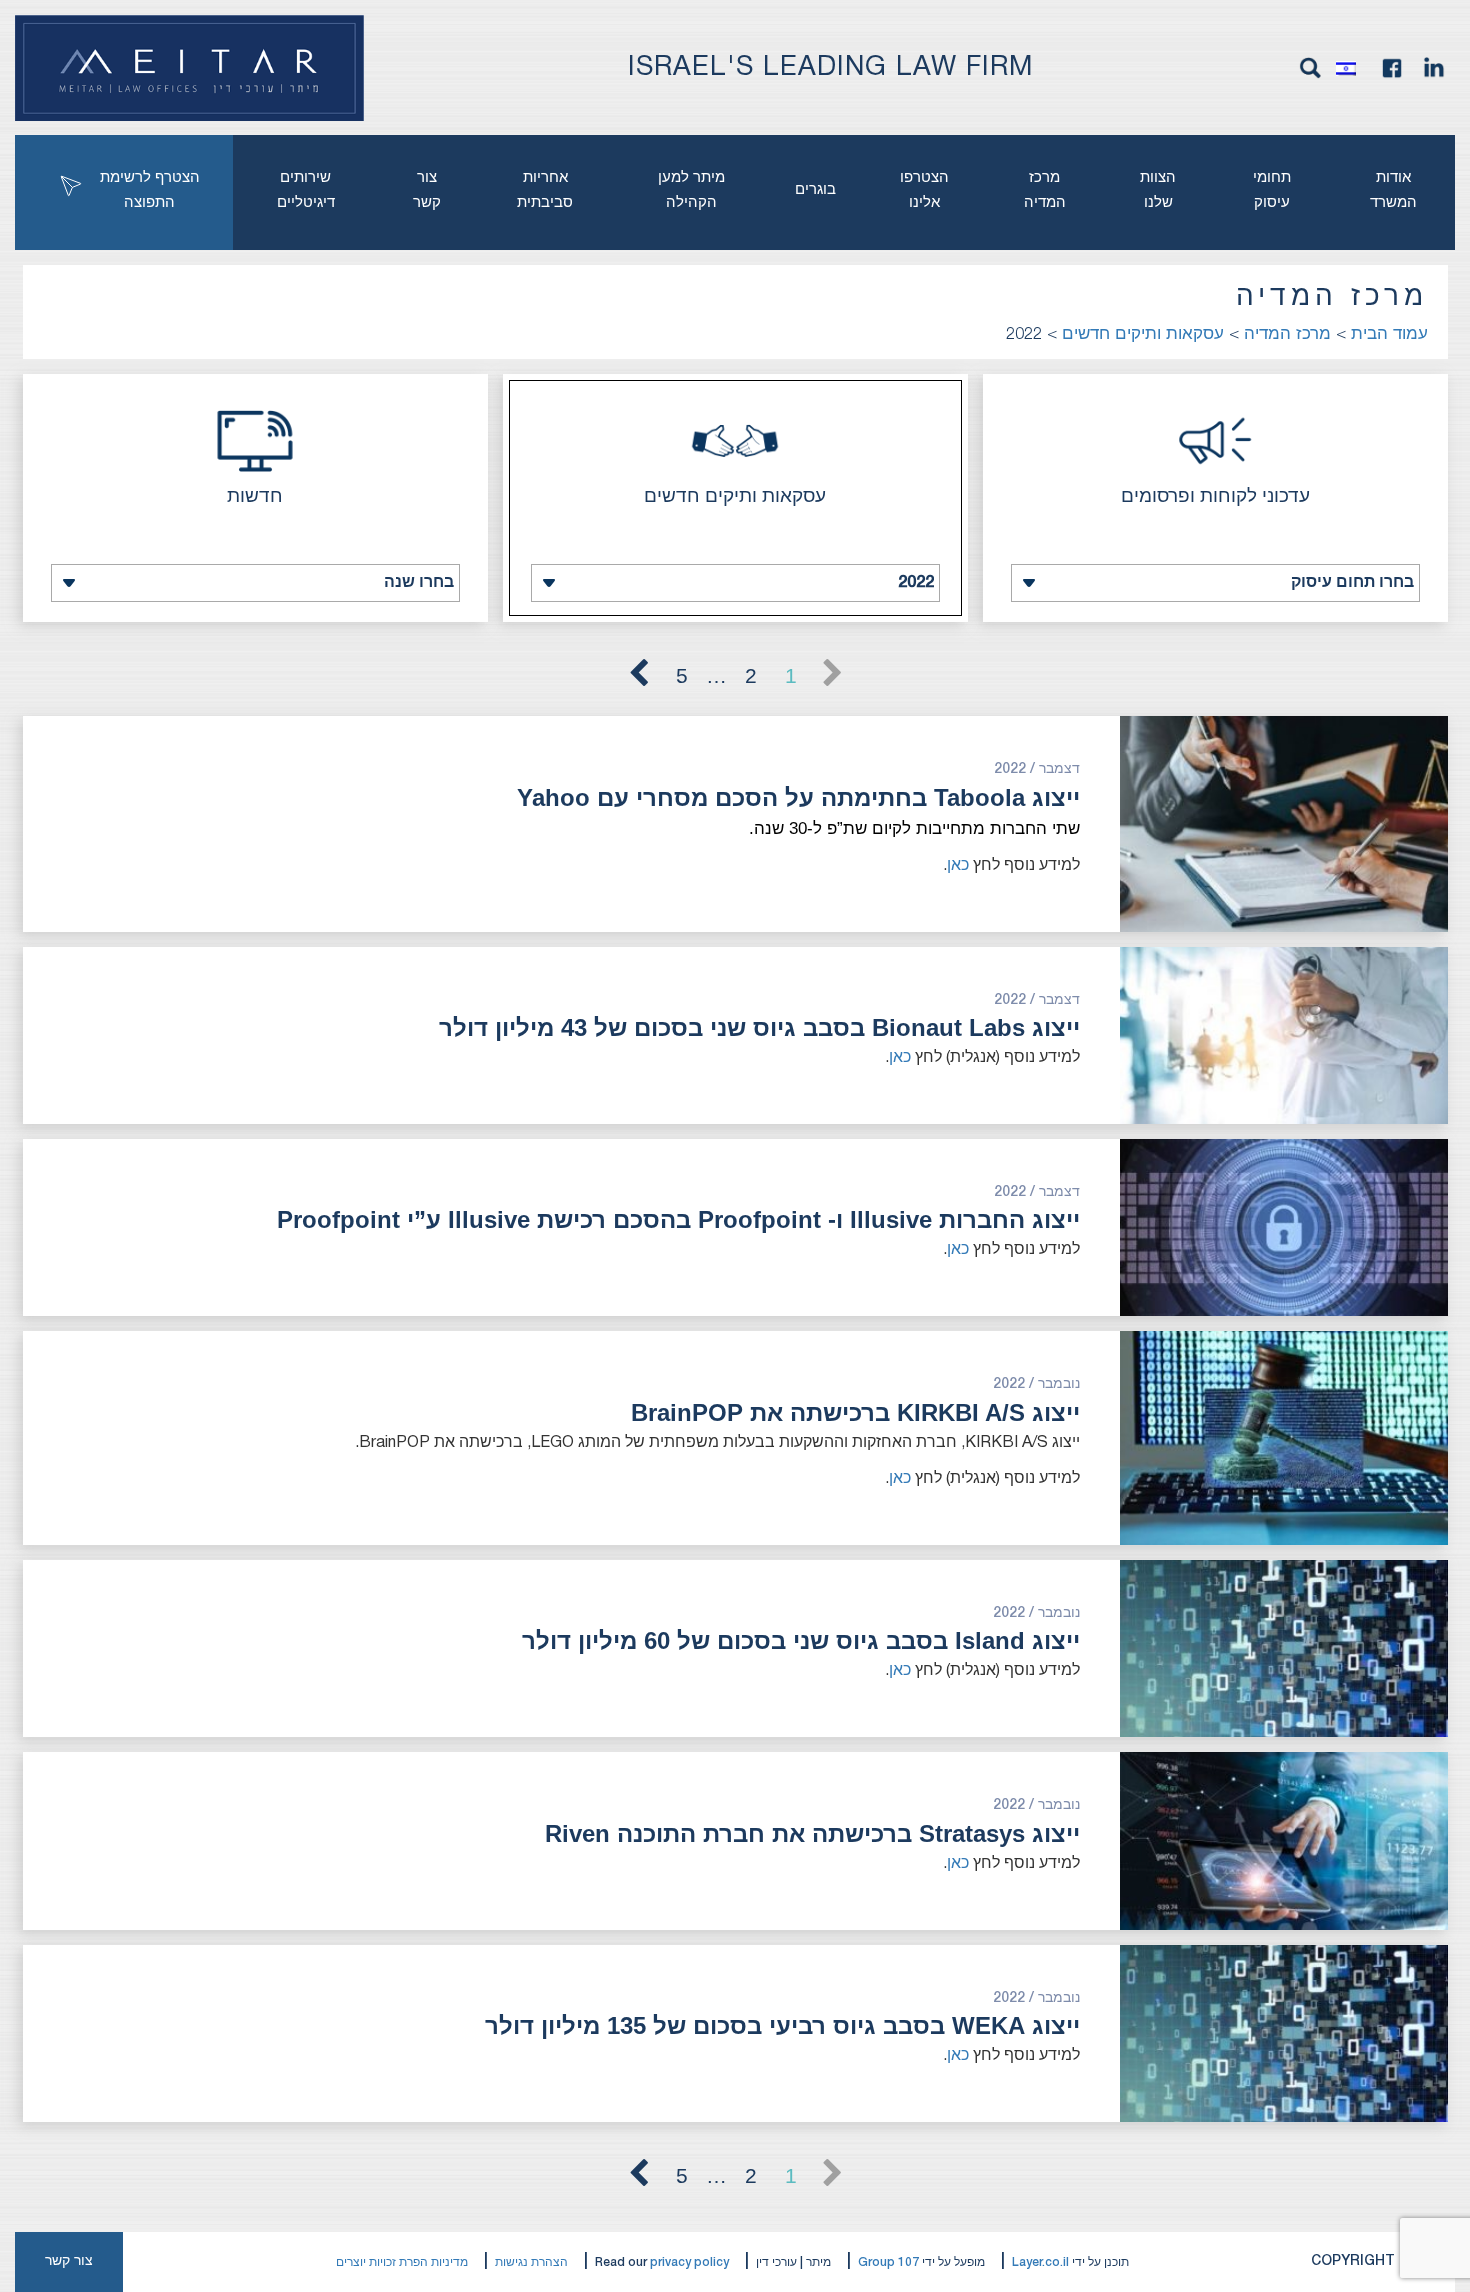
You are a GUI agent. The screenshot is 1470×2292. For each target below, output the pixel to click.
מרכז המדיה (1045, 190)
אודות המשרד (1393, 190)
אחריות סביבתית (545, 190)
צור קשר (427, 190)
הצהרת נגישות (531, 2262)
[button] (1351, 68)
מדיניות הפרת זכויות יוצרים (402, 2262)
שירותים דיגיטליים (306, 190)
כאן (958, 866)
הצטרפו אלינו (924, 190)
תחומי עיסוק (1272, 190)
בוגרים (815, 190)
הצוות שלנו (1158, 190)
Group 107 (888, 2262)
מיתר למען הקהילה (691, 190)
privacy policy (689, 2262)
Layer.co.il (1040, 2262)
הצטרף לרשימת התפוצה (150, 190)
